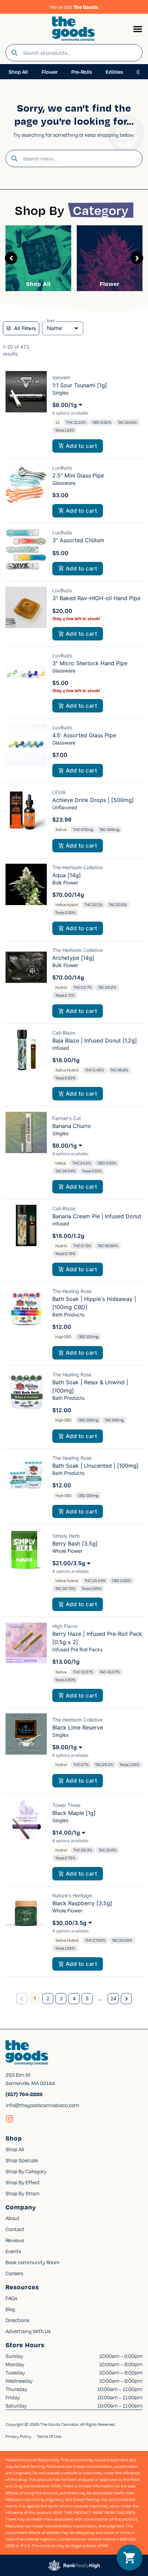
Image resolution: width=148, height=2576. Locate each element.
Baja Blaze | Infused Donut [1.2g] (95, 1040)
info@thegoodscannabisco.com (42, 2105)
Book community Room (33, 2262)
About (13, 2218)
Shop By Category (26, 2171)
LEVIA (59, 792)
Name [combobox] (54, 328)
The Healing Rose (72, 1291)
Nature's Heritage (72, 1895)
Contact (15, 2229)
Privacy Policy (18, 2436)
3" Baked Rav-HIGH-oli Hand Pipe (96, 598)
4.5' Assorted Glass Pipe (84, 735)
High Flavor (65, 1626)
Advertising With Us (28, 2331)
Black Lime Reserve (78, 1727)
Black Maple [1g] (74, 1813)
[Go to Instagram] (10, 2119)
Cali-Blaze (64, 1033)
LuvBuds (62, 468)
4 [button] (74, 1998)
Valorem (61, 377)
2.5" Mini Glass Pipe (78, 475)
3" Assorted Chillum (78, 540)
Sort (51, 321)
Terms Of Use (49, 2436)
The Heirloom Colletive (77, 867)
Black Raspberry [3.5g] (82, 1903)
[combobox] (80, 53)
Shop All (38, 284)
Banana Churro (72, 1126)
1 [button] (35, 1998)
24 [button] (113, 1998)
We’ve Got (74, 7)
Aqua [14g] (67, 875)
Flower (110, 284)
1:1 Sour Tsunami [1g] (80, 385)
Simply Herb (66, 1536)
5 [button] (87, 1998)
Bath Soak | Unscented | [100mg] (96, 1466)
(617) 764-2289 (24, 2094)
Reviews (15, 2240)
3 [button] (61, 1998)
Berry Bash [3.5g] (75, 1543)
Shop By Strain (23, 2193)
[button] (138, 29)
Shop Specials (22, 2160)
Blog (10, 2309)
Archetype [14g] (73, 958)
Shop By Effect (23, 2182)
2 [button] (48, 1998)
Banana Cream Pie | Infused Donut (97, 1216)
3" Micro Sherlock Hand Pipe (90, 663)
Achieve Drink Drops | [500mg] (93, 800)
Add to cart (81, 446)
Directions (17, 2320)
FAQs (11, 2298)
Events (13, 2251)
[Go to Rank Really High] (74, 2565)
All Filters (25, 328)
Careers (14, 2273)
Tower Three (66, 1805)
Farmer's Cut (67, 1118)
